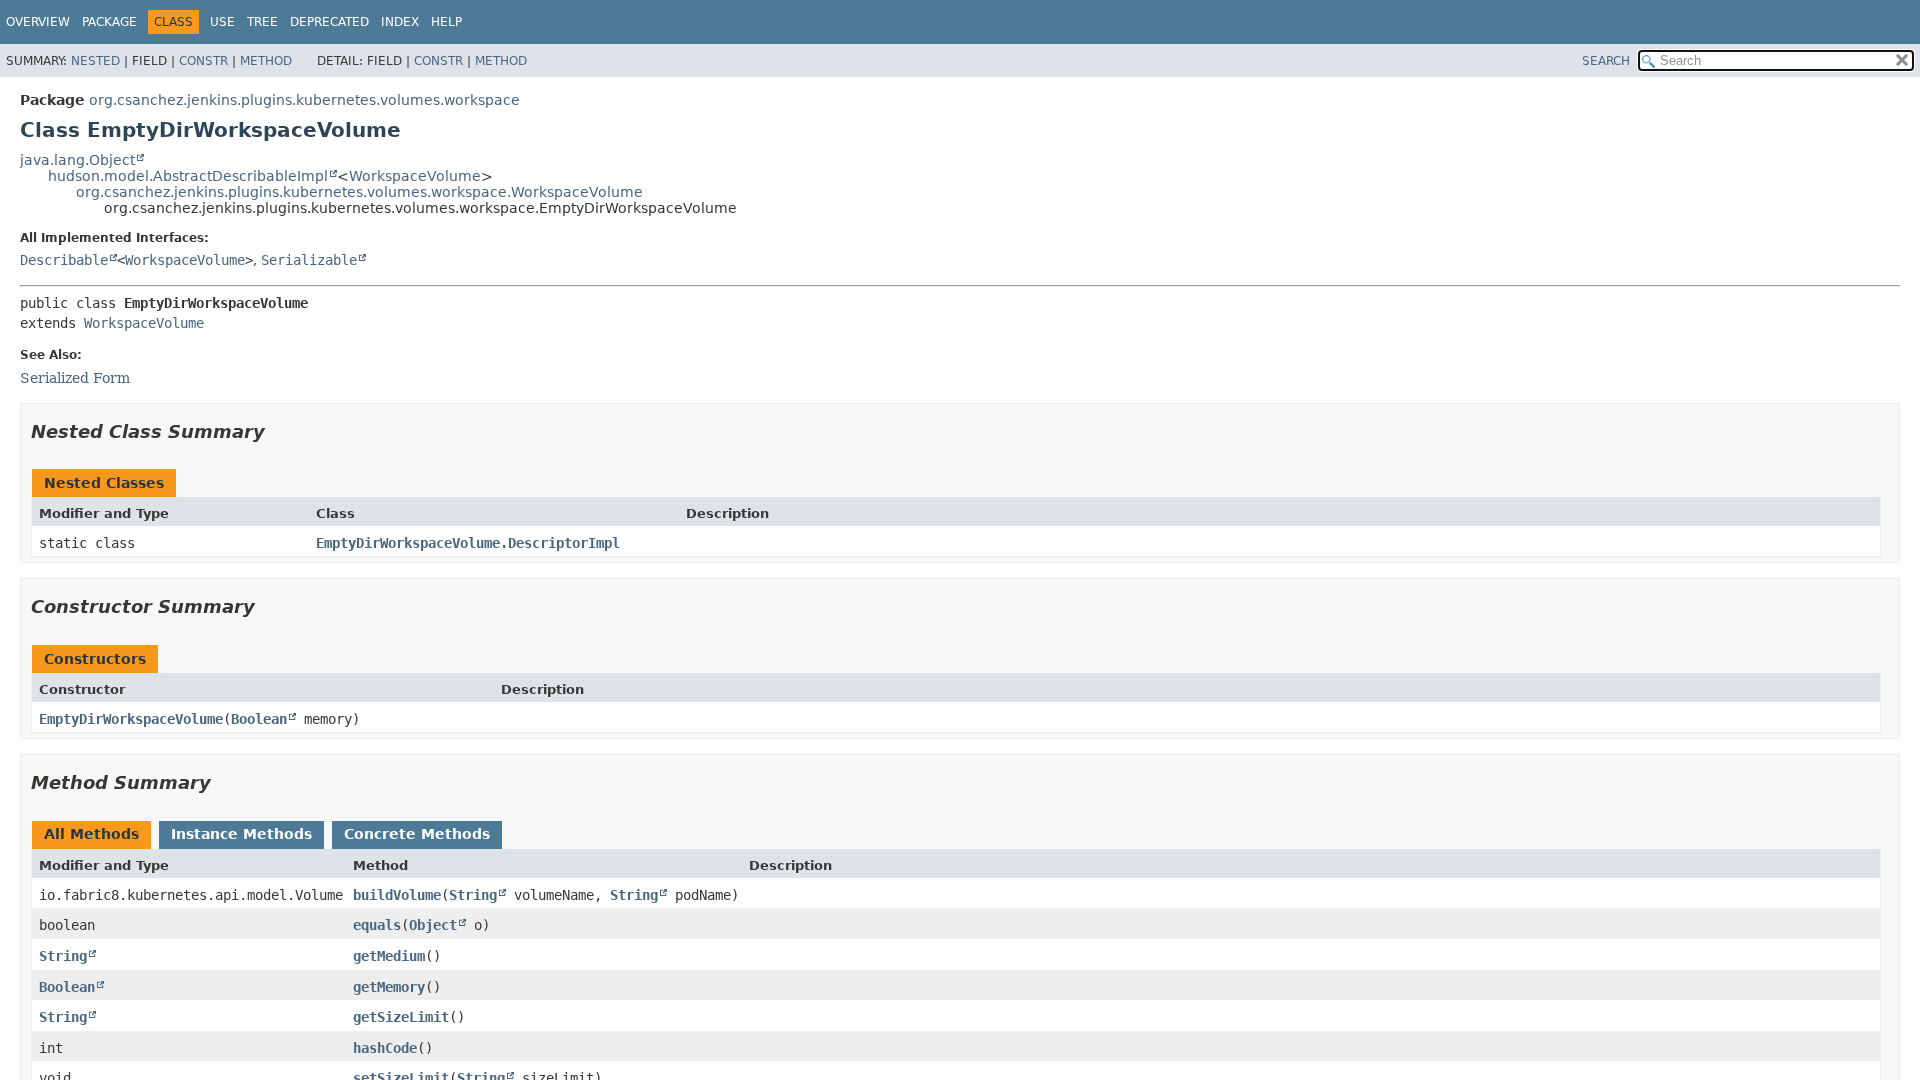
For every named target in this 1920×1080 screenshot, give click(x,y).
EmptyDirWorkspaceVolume (131, 719)
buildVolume (397, 895)
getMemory (389, 987)
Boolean (259, 719)
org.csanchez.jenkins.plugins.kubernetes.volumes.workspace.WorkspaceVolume (359, 192)
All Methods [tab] (91, 834)
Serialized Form (75, 378)
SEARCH (1606, 61)
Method (266, 61)
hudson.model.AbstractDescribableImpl (188, 176)
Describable (64, 260)
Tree (262, 22)
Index (400, 22)
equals (377, 925)
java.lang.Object (77, 160)
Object (433, 925)
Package (109, 22)
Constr (203, 61)
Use (222, 22)
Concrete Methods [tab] (417, 834)
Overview (38, 22)
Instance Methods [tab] (241, 834)
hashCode (385, 1048)
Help (446, 22)
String (473, 895)
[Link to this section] (279, 431)
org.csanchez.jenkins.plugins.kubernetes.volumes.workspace (304, 100)
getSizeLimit (401, 1017)
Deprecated (329, 22)
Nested (95, 61)
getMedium (389, 956)
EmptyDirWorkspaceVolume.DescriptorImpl (468, 543)
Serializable (309, 260)
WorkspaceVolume (415, 176)
